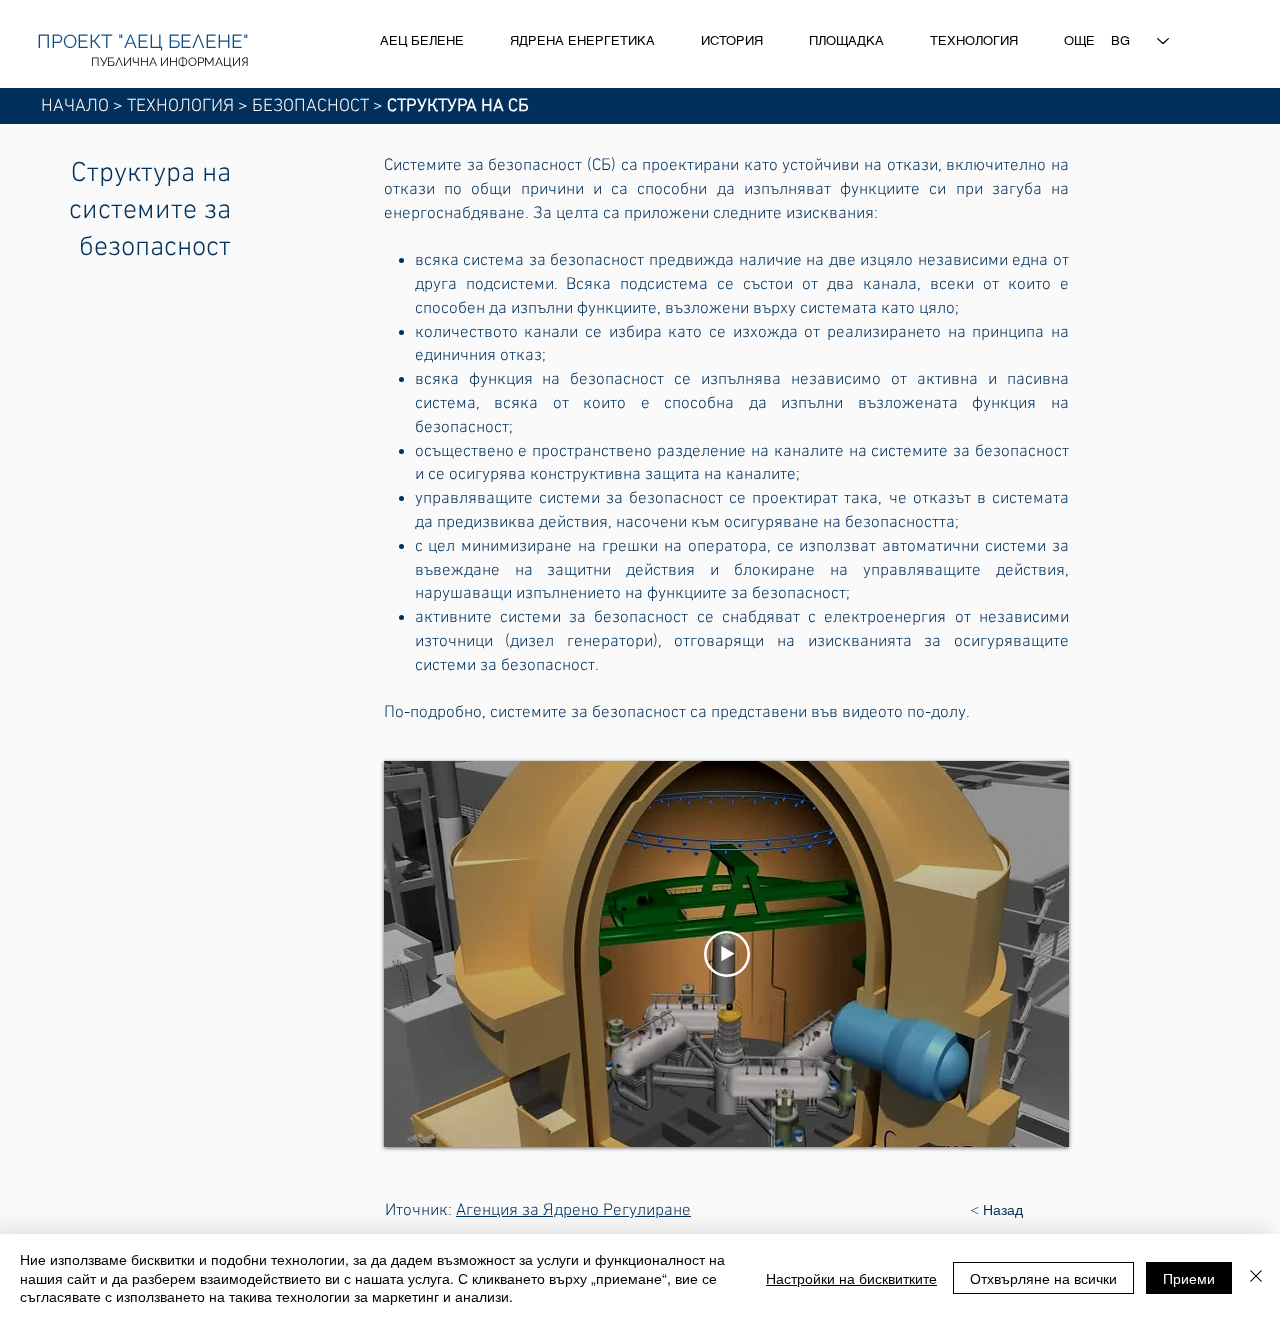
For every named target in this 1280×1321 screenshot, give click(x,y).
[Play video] (727, 954)
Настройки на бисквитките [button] (851, 1278)
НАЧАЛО (75, 106)
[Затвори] (1256, 1277)
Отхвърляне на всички (1043, 1278)
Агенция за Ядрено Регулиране (573, 1211)
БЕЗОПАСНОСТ (310, 106)
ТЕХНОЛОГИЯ (180, 106)
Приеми (1189, 1278)
